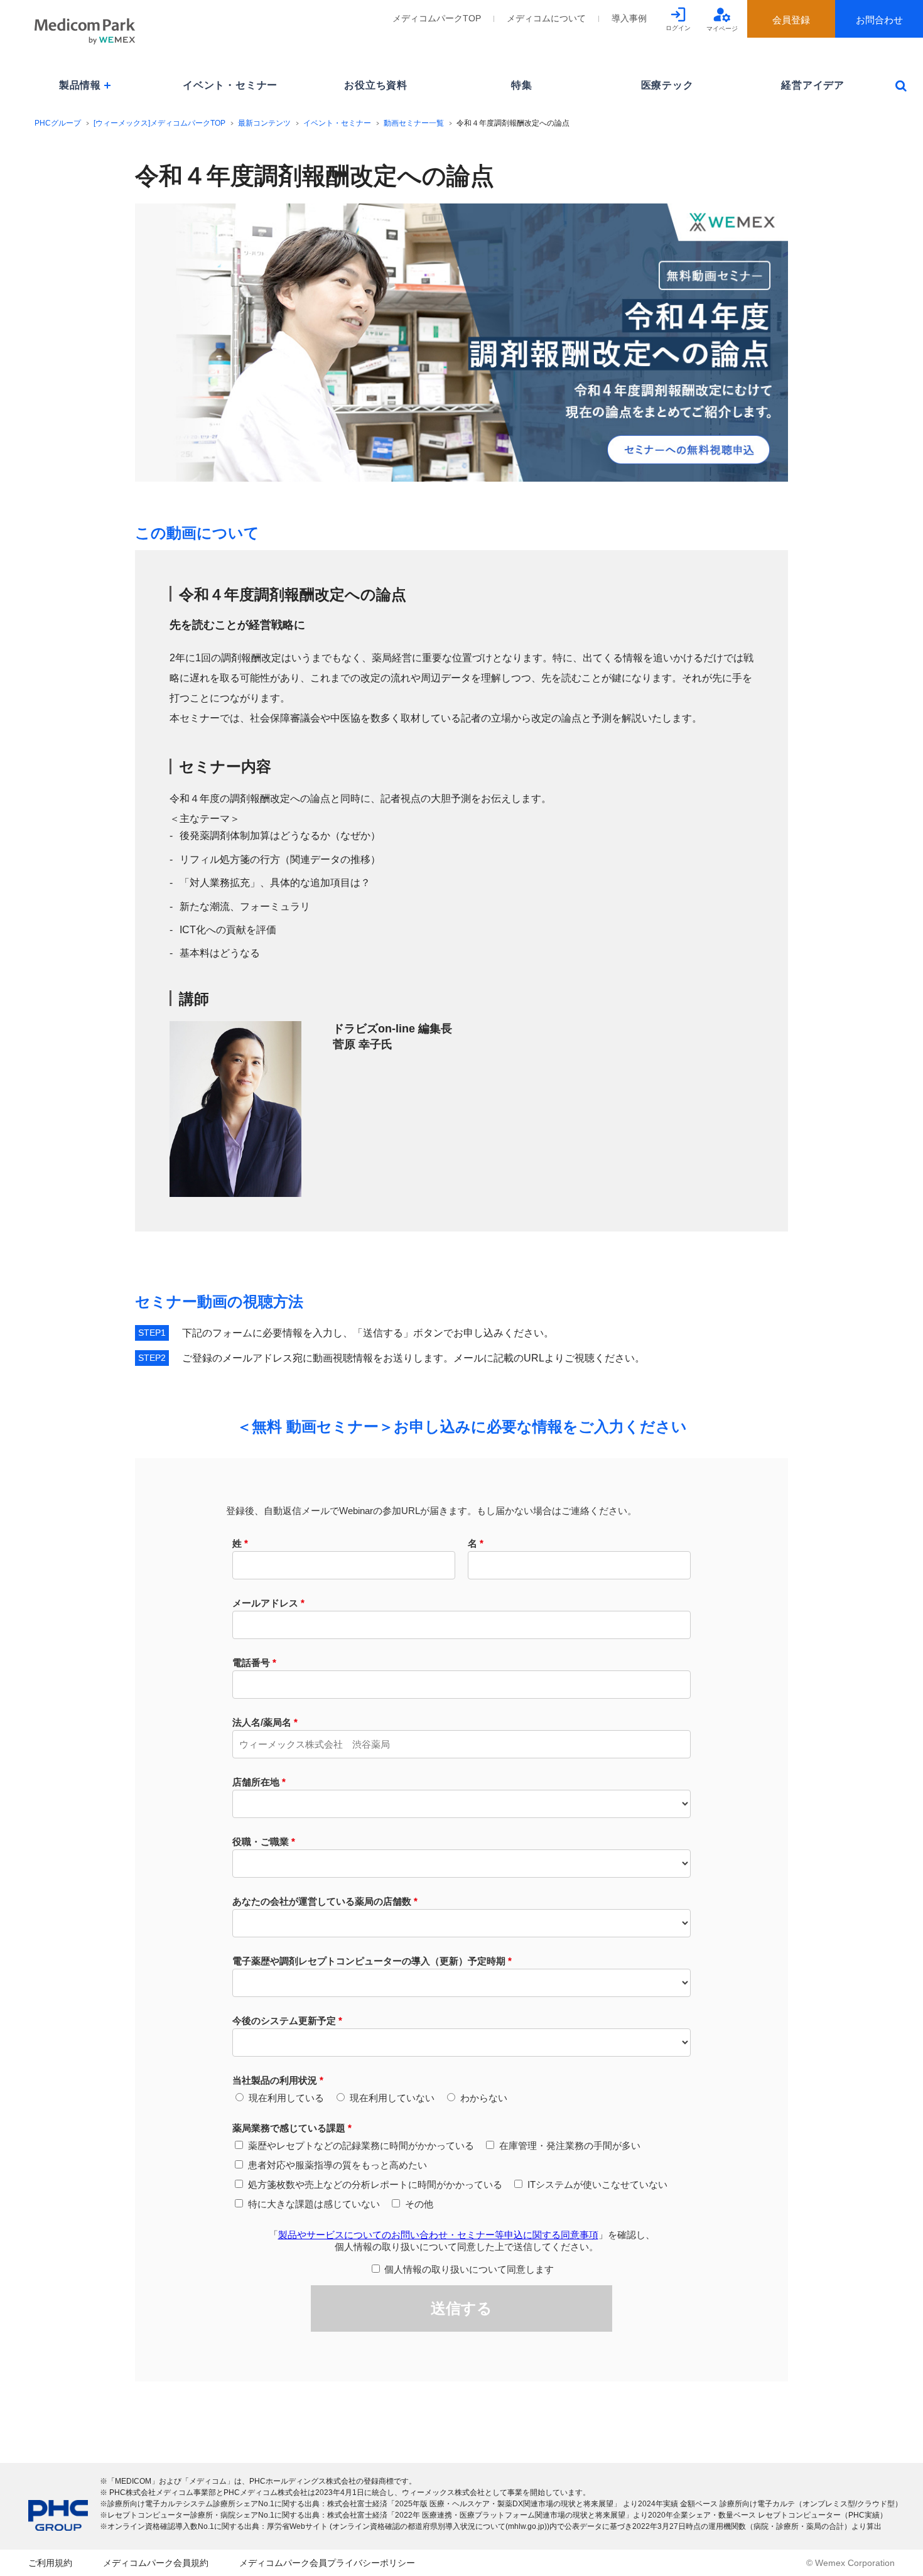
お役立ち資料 (376, 85)
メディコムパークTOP (437, 18)
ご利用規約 (50, 2563)
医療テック (667, 85)
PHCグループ (58, 123)
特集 (522, 85)
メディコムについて (546, 18)
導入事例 (629, 18)
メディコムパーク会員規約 (156, 2563)
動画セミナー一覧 (414, 123)
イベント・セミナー (230, 85)
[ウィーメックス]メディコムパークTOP (159, 123)
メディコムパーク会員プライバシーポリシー (327, 2563)
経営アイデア (813, 85)
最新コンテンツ (264, 123)
